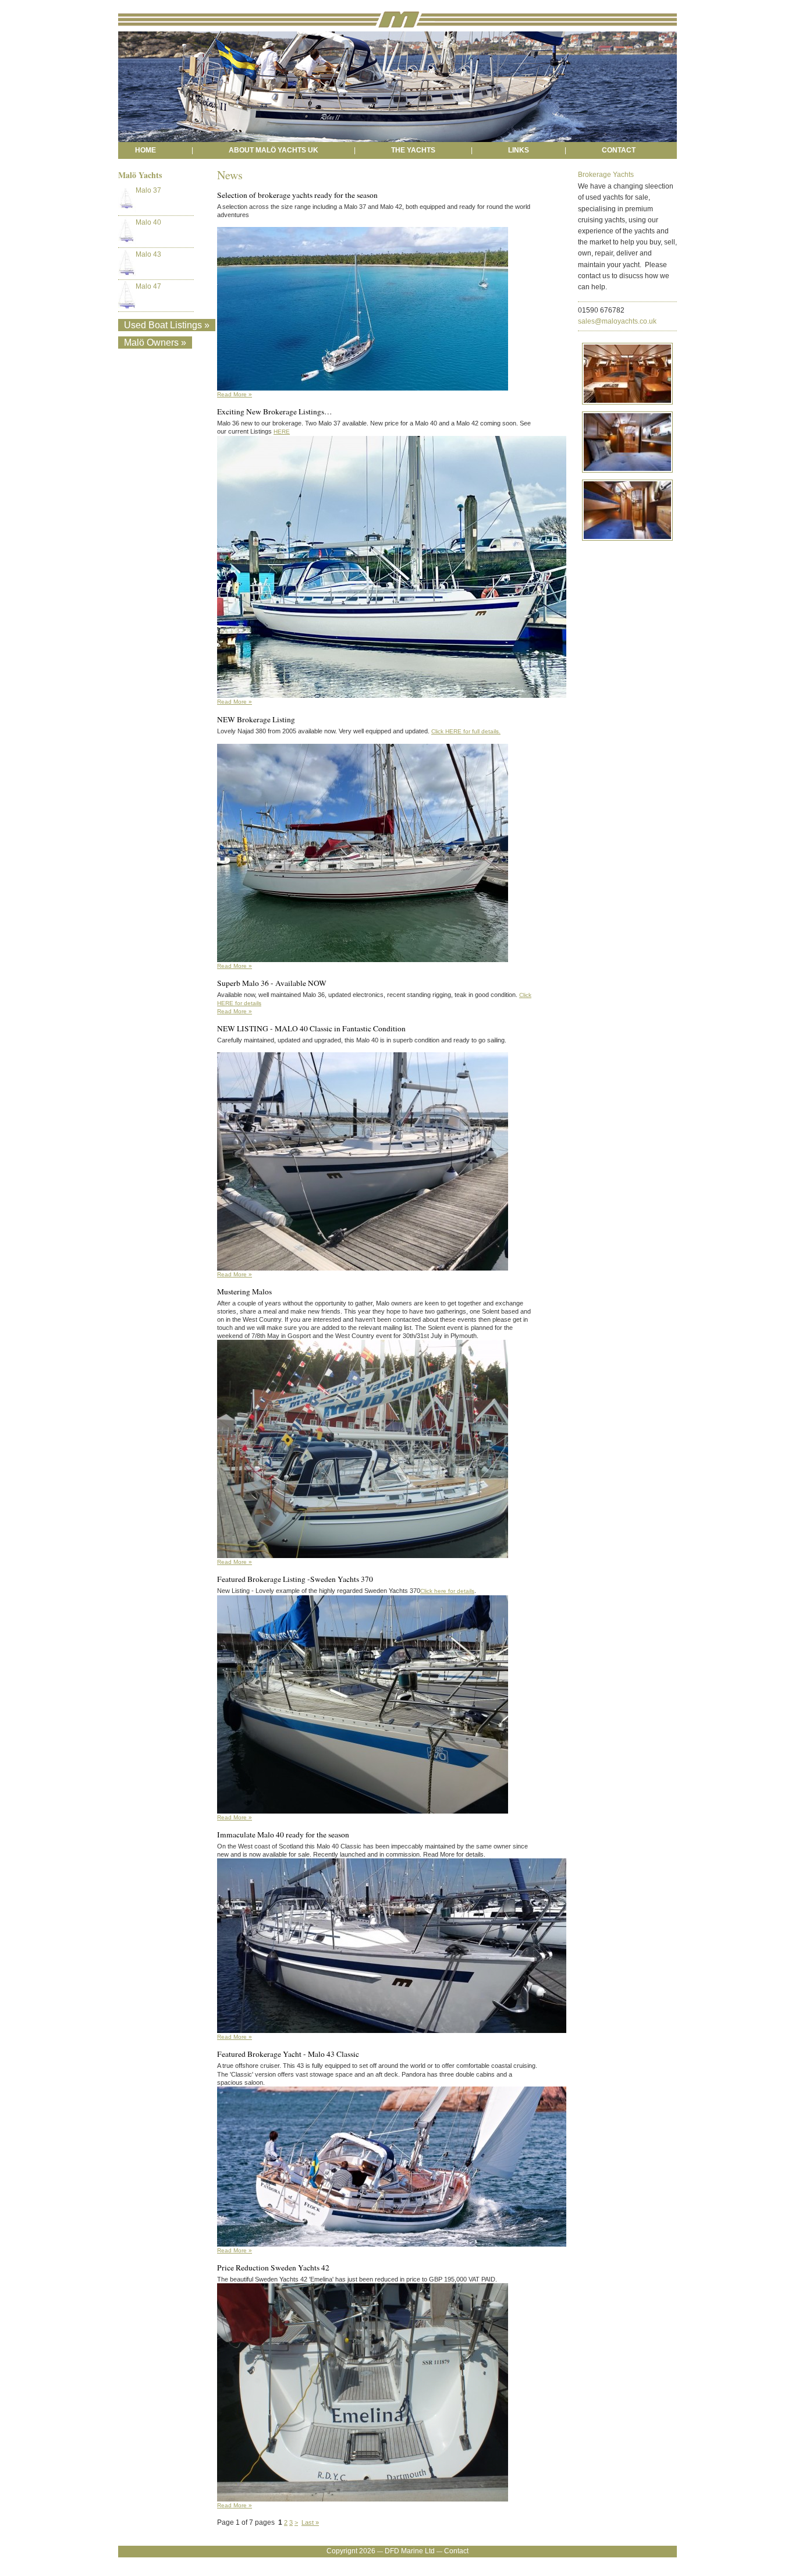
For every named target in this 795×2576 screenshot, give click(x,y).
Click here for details (447, 1591)
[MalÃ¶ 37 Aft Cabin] (625, 475)
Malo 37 (148, 190)
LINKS (519, 150)
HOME (145, 150)
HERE (282, 432)
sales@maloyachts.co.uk (617, 321)
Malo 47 (148, 286)
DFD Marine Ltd (410, 2551)
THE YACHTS (413, 150)
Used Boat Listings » (167, 325)
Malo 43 (148, 254)
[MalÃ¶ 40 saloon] (625, 407)
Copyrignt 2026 (351, 2551)
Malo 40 (148, 222)
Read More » (235, 394)
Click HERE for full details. (466, 731)
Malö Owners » (155, 343)
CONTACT (619, 150)
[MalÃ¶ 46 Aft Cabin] (625, 543)
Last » (310, 2522)
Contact (456, 2551)
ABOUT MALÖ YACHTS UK (274, 150)
